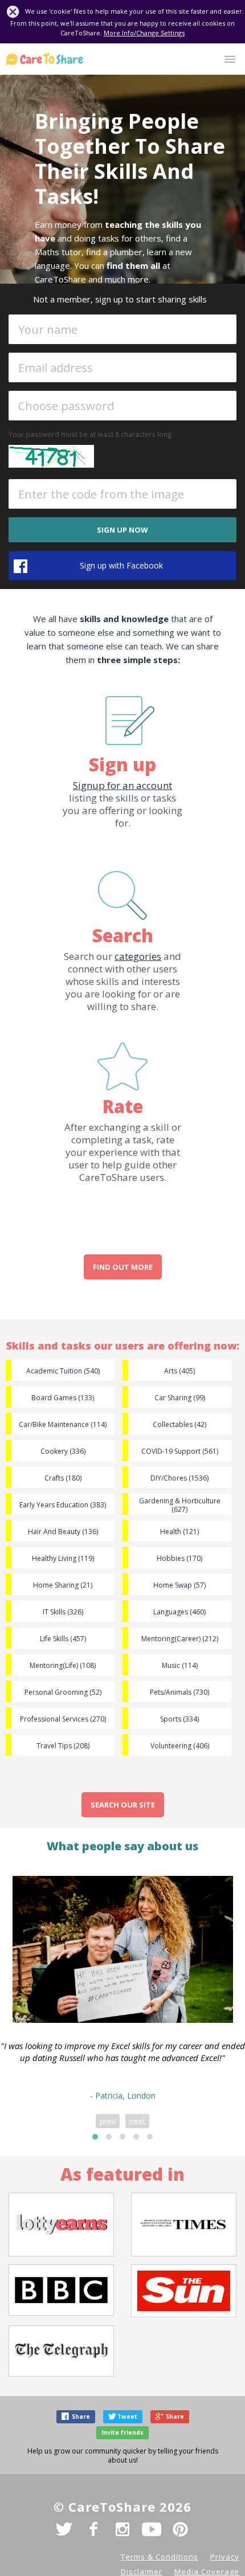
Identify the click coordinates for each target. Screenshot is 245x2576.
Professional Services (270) (63, 1719)
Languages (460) (179, 1612)
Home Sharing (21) (63, 1585)
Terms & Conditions (160, 2557)
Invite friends (122, 2432)
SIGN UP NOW (122, 530)
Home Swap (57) (179, 1585)
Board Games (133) (63, 1398)
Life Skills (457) (63, 1639)
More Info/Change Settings (144, 33)
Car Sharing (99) (180, 1398)
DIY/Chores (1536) (179, 1478)
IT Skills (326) (63, 1612)
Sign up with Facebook (121, 565)
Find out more (123, 1267)
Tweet (127, 2416)
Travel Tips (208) (63, 1746)
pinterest (181, 2529)
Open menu (230, 59)
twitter (64, 2529)
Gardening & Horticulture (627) (180, 1505)
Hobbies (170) (179, 1558)
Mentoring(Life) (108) (63, 1665)
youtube (152, 2529)
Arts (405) (179, 1371)
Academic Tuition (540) (63, 1371)
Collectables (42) (179, 1424)
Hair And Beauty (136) (63, 1532)
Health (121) (179, 1532)
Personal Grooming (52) (63, 1692)
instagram (122, 2529)
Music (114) (180, 1665)
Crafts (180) (63, 1478)
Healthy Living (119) (63, 1558)
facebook (93, 2529)
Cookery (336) (63, 1451)
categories (138, 956)
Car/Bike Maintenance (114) (63, 1424)
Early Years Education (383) (63, 1505)
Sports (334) (179, 1719)
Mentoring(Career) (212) (180, 1639)
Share (81, 2416)
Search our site (123, 1805)
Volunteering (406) (180, 1746)
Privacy (225, 2557)
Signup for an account (122, 785)
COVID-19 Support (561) (180, 1451)
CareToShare (44, 59)
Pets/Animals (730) (179, 1692)
